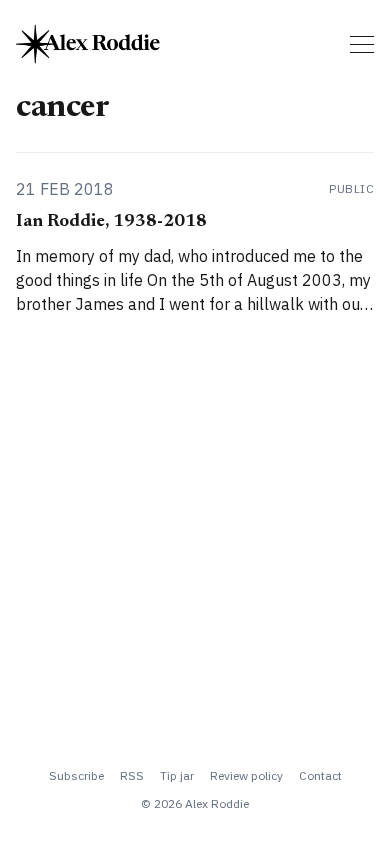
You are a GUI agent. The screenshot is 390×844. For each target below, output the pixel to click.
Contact (320, 775)
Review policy (246, 775)
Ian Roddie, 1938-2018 (111, 222)
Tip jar (177, 775)
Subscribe (76, 775)
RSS (132, 775)
